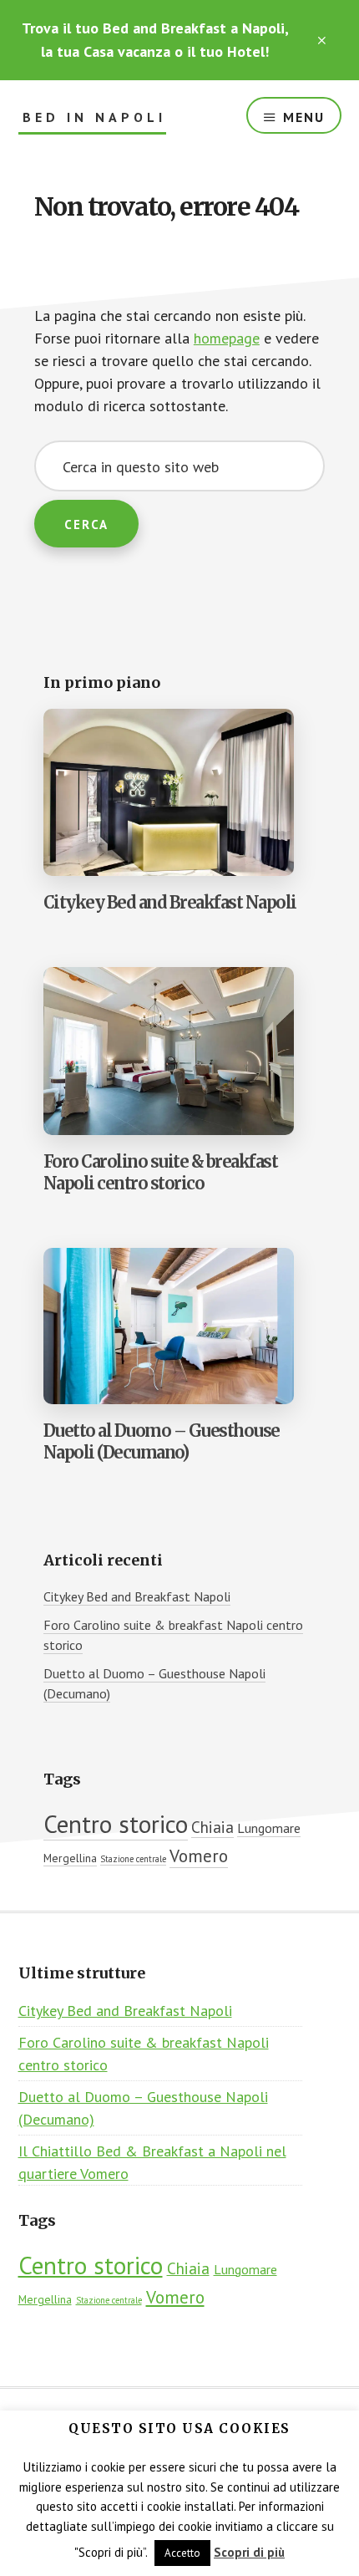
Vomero (199, 1856)
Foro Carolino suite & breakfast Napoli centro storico (161, 1172)
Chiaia (212, 1827)
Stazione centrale (133, 1859)
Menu (304, 117)
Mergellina (70, 1858)
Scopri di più (249, 2552)
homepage (227, 338)
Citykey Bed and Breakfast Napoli (170, 902)
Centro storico (116, 1824)
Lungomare (269, 1828)
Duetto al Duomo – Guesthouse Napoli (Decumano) (162, 1441)
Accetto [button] (182, 2553)
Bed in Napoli (94, 117)
